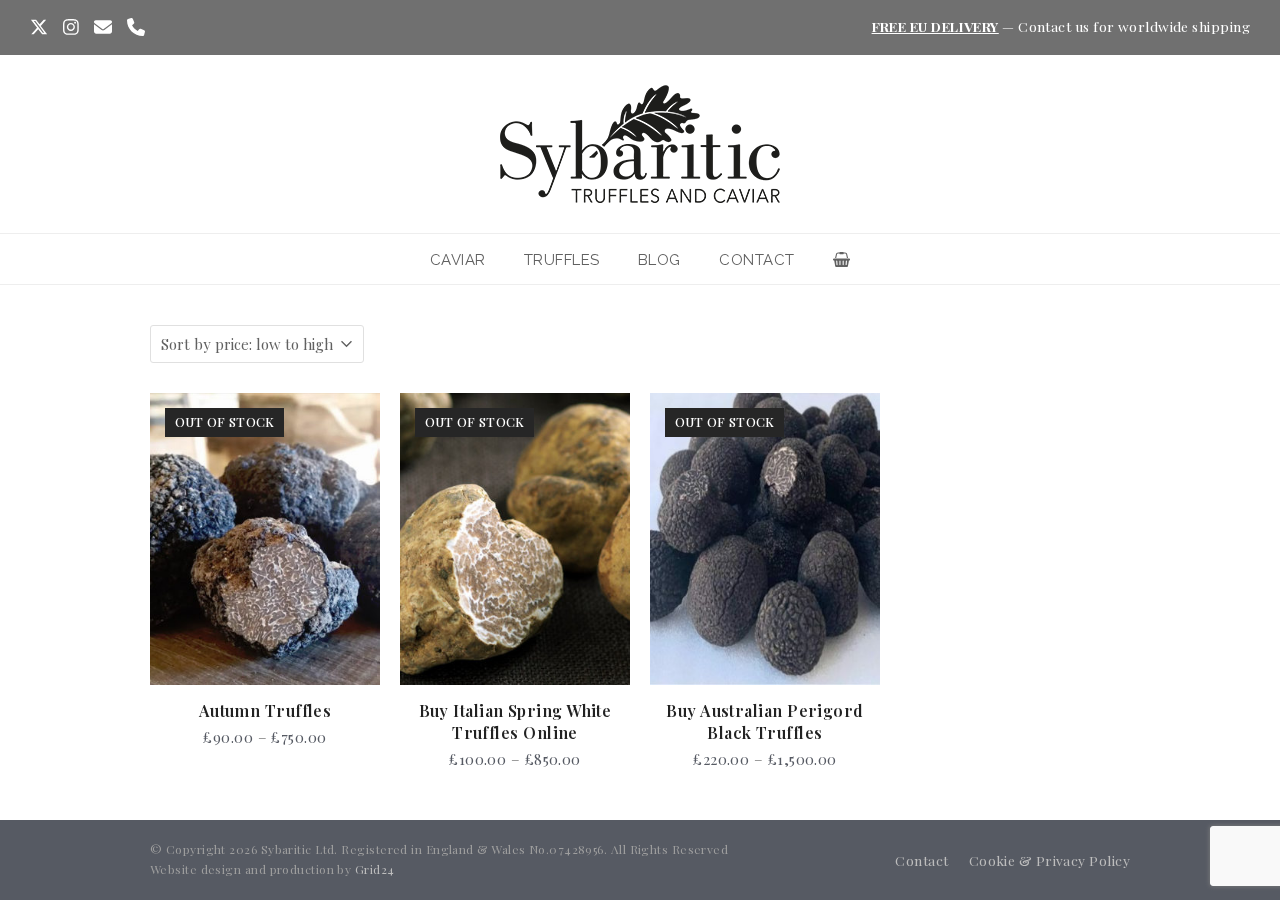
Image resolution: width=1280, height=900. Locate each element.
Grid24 (375, 869)
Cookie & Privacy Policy (1049, 860)
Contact (921, 860)
